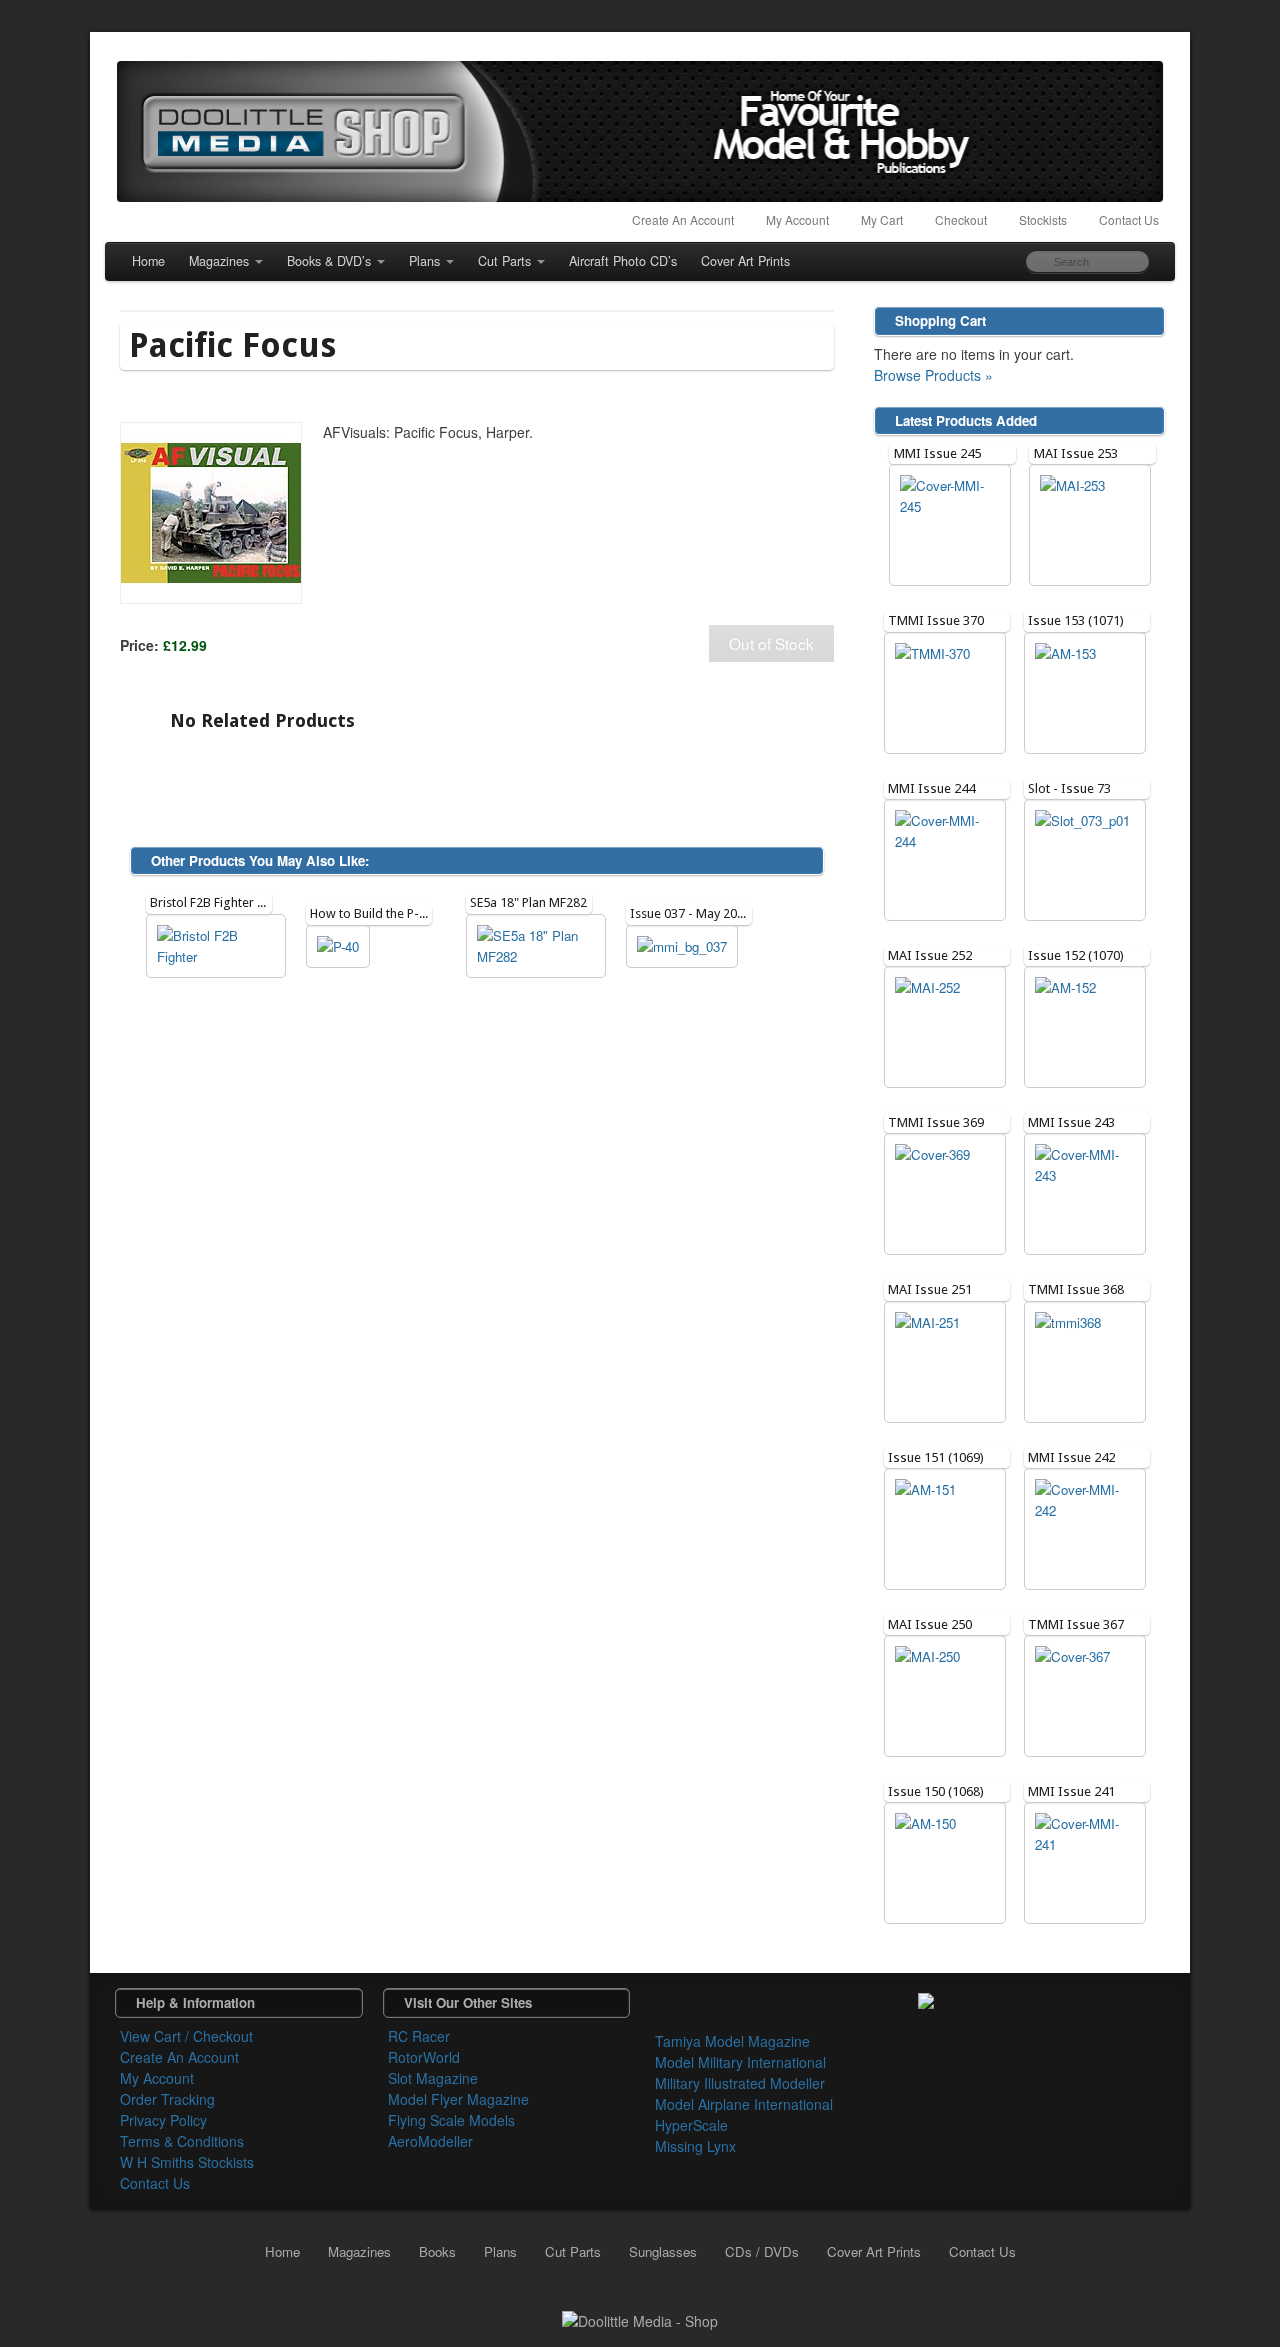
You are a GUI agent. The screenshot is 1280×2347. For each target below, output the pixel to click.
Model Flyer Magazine (458, 2099)
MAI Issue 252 (930, 955)
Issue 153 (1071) (1076, 620)
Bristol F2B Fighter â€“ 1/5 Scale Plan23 (261, 902)
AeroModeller (430, 2141)
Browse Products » (933, 375)
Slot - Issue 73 (1069, 788)
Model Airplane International (744, 2104)
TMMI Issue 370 (936, 620)
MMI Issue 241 (1071, 1791)
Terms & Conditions (182, 2141)
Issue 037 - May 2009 (690, 913)
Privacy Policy (163, 2120)
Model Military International (740, 2062)
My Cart (882, 219)
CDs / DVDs (762, 2251)
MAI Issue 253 (1076, 453)
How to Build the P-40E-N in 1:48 (401, 913)
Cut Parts (504, 261)
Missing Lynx (695, 2146)
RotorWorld (424, 2057)
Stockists (1043, 219)
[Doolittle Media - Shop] (640, 2319)
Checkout (961, 219)
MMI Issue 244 (931, 788)
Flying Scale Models (451, 2120)
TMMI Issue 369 (936, 1122)
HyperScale (691, 2125)
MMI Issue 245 (937, 453)
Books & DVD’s (329, 261)
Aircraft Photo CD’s (623, 261)
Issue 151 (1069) (936, 1457)
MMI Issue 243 (1071, 1122)
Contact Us (1129, 219)
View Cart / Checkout (186, 2036)
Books (437, 2251)
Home (148, 261)
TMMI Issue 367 (1076, 1624)
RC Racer (419, 2036)
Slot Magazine (433, 2078)
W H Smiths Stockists (187, 2162)
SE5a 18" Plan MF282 (528, 902)
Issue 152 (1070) (1076, 955)
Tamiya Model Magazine (732, 2041)
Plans (424, 261)
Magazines (219, 261)
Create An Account (683, 219)
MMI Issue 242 (1071, 1457)
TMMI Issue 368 (1076, 1289)
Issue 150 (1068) (936, 1791)
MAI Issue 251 (930, 1289)
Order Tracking (167, 2099)
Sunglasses (663, 2251)
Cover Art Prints (745, 261)
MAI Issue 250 (930, 1624)
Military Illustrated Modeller (740, 2083)
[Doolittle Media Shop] (640, 131)
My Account (797, 219)
